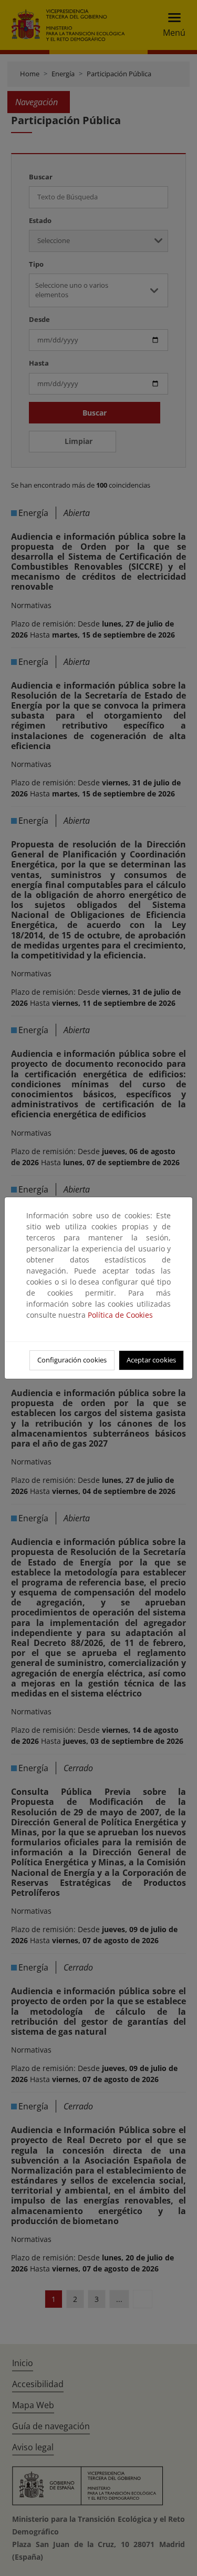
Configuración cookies (72, 1360)
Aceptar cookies (151, 1360)
